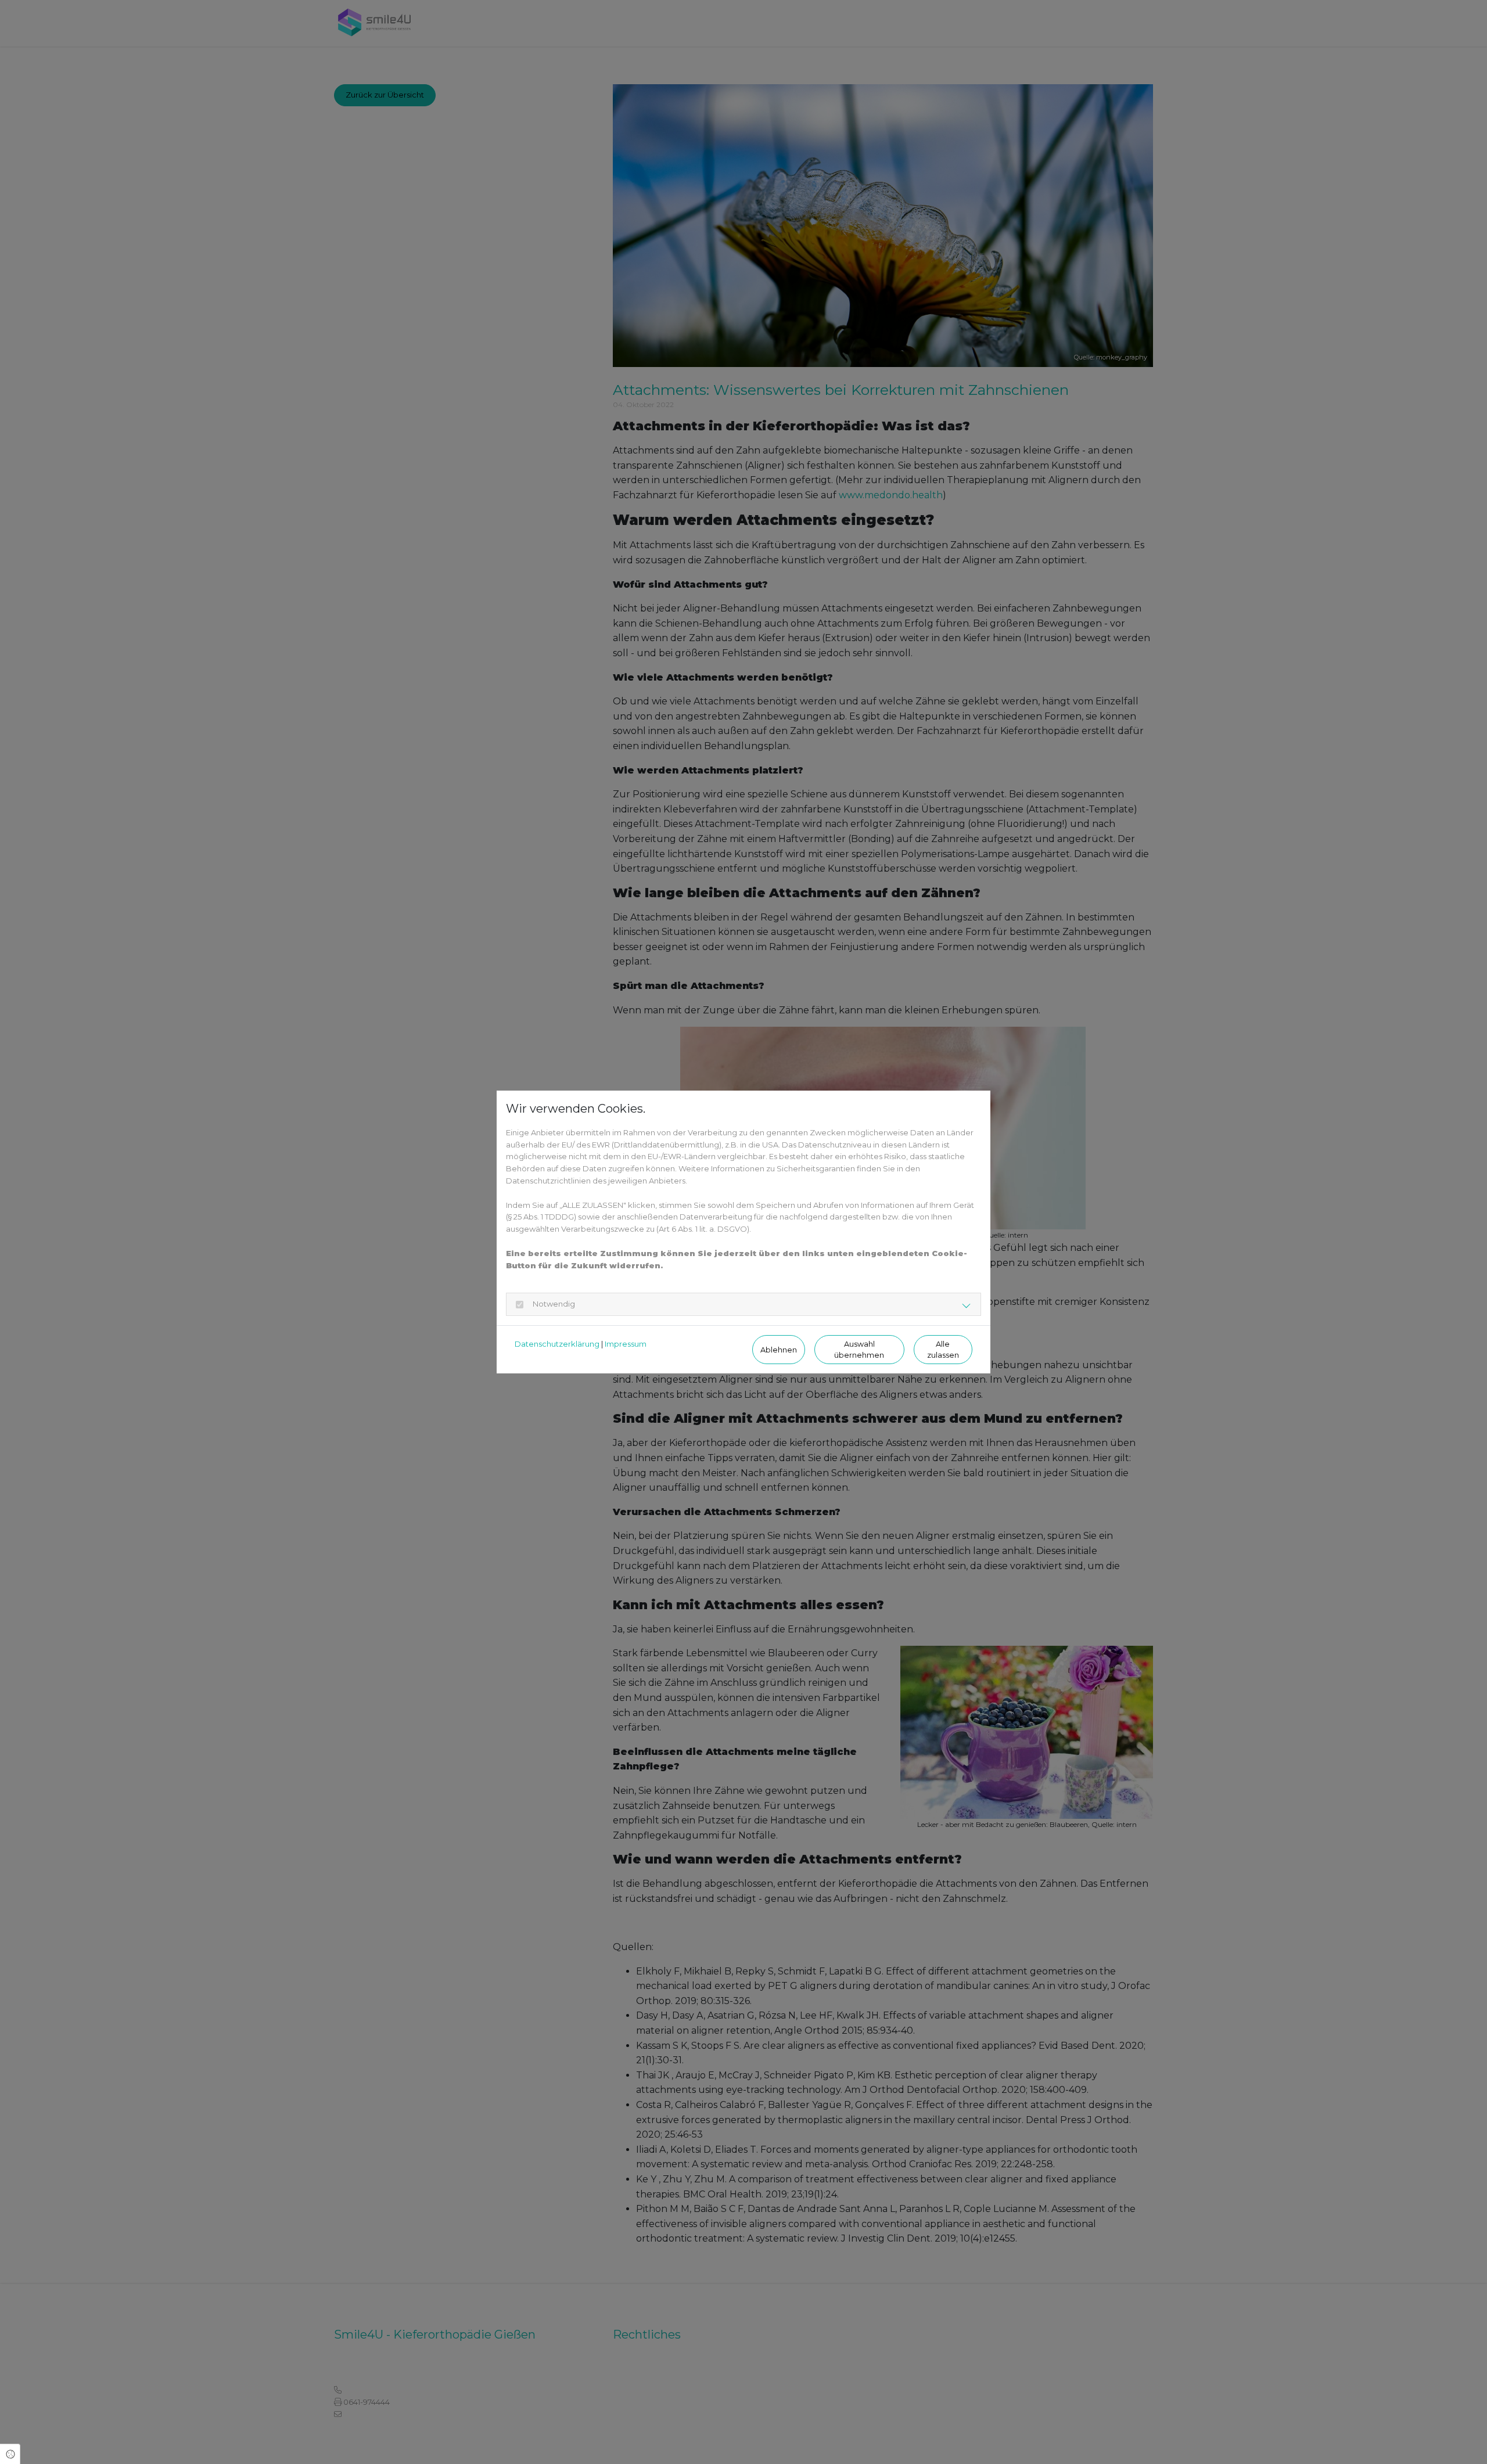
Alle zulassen (943, 1350)
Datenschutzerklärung (557, 1344)
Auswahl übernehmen (859, 1350)
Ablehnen (779, 1350)
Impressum (626, 1344)
